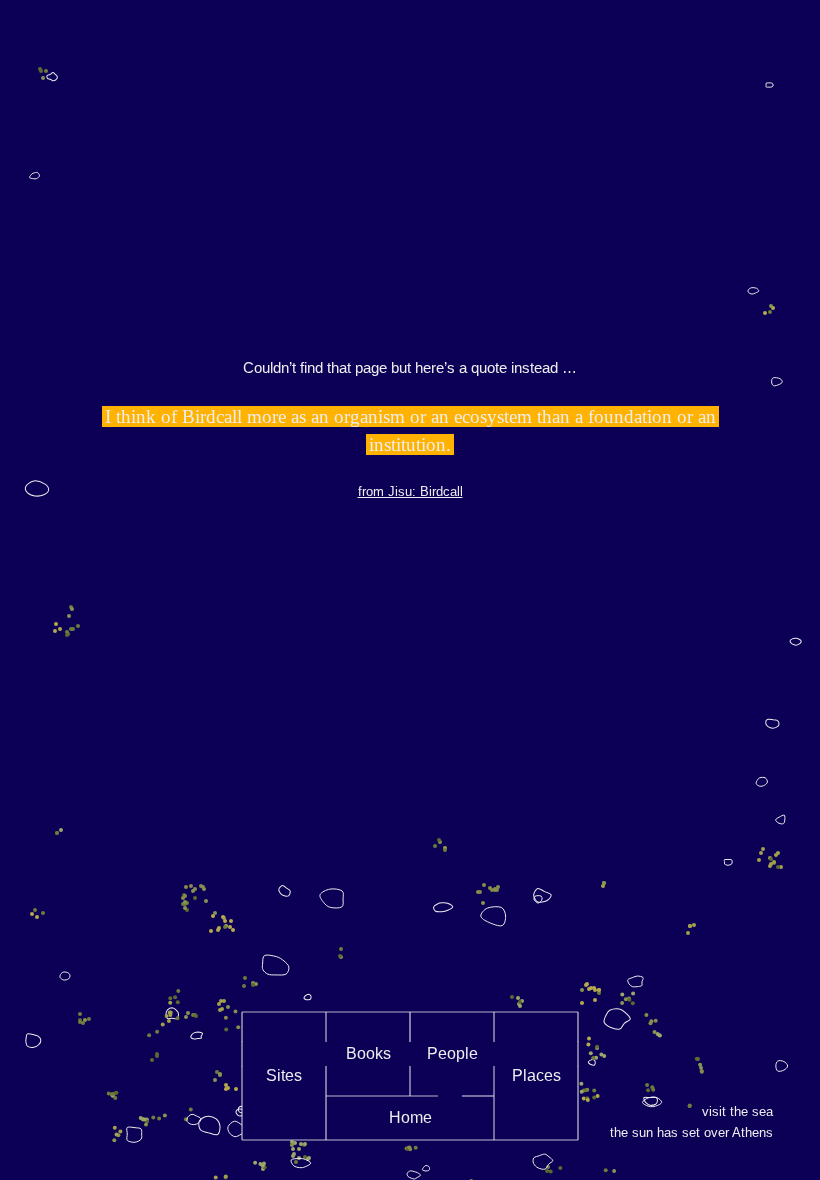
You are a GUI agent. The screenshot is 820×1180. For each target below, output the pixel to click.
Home (410, 1117)
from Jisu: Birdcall (410, 491)
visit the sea (737, 1111)
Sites (284, 1075)
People (452, 1053)
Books (368, 1053)
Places (536, 1075)
